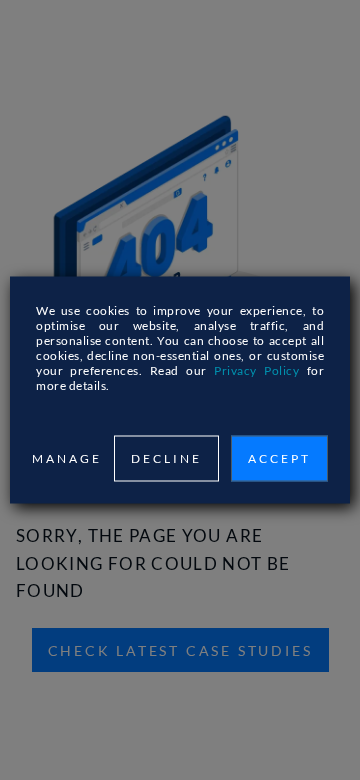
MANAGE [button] (67, 458)
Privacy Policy (256, 370)
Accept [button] (279, 458)
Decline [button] (166, 458)
